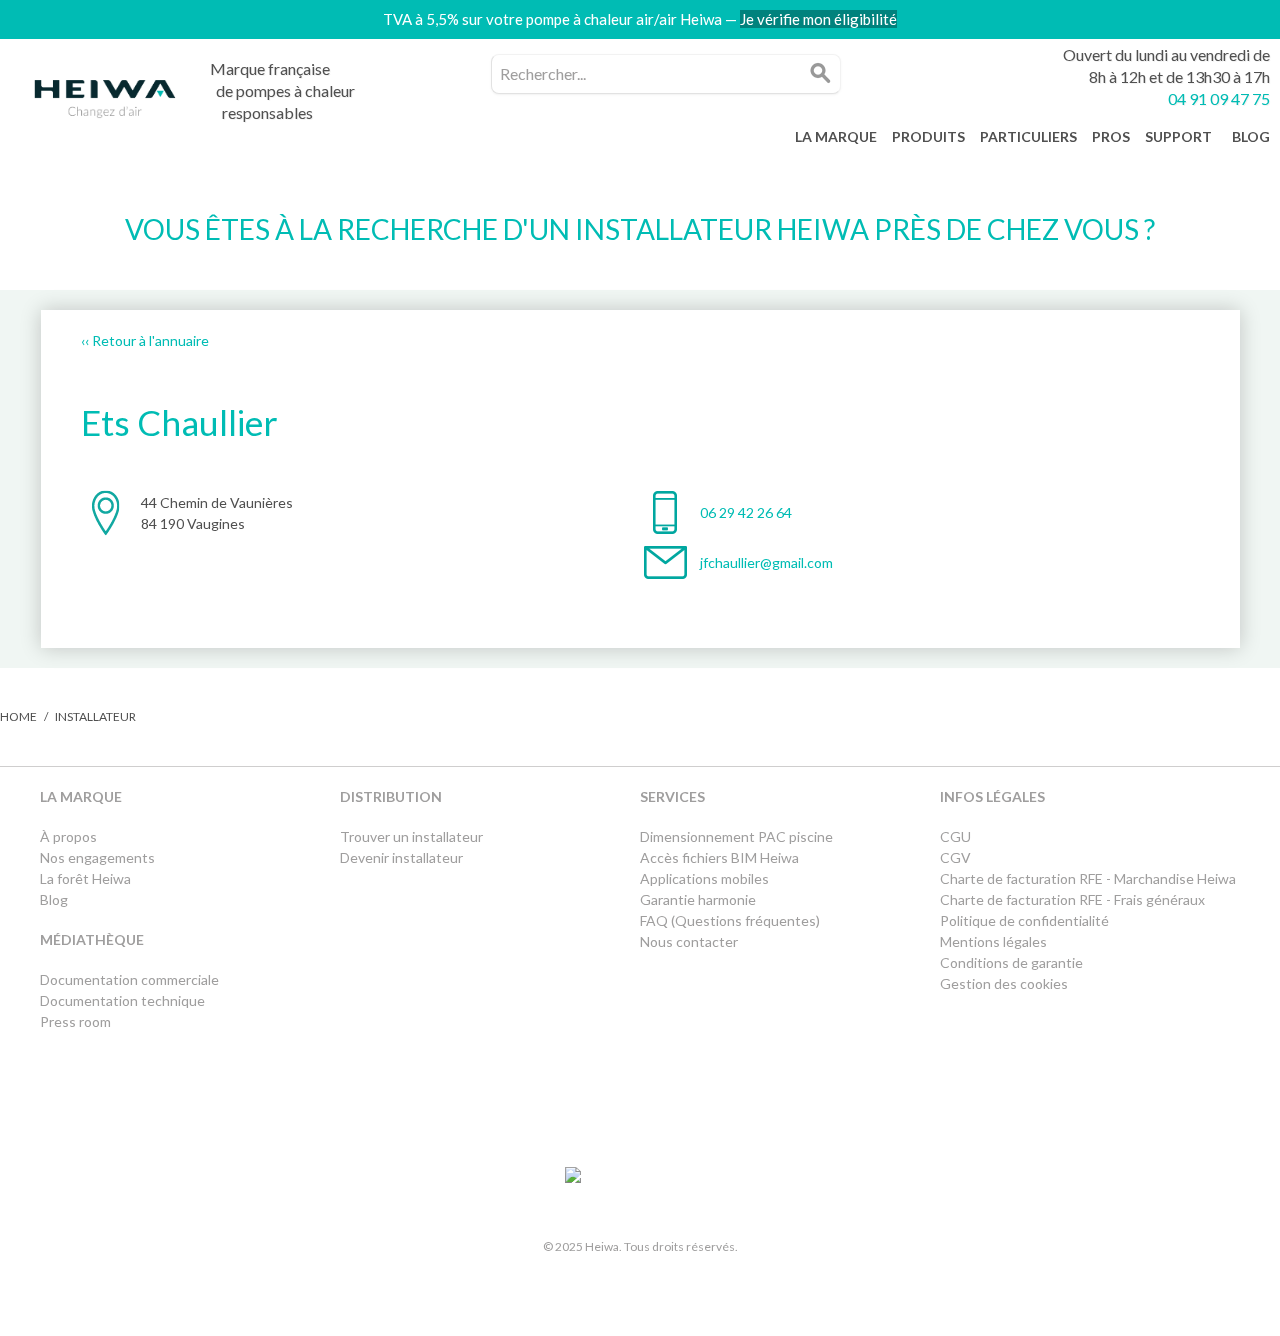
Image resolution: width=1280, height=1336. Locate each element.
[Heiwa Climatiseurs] (105, 104)
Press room (75, 1021)
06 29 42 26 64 (746, 512)
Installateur (95, 716)
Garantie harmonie (698, 899)
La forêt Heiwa (85, 878)
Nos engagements (97, 857)
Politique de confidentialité (1024, 920)
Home (18, 716)
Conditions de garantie (1011, 962)
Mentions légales (993, 941)
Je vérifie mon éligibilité (818, 19)
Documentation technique (122, 1000)
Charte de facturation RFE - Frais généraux (1072, 899)
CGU (955, 836)
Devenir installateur (401, 857)
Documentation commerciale (131, 979)
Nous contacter (689, 941)
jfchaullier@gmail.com (766, 562)
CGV (955, 857)
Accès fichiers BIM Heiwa (719, 857)
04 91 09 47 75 (1219, 98)
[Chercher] (821, 74)
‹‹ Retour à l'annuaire (145, 340)
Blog (54, 899)
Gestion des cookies (1004, 983)
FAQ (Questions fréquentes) (730, 920)
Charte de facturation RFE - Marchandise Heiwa (1088, 878)
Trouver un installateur (411, 836)
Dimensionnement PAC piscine (736, 836)
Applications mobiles (704, 878)
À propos (68, 836)
